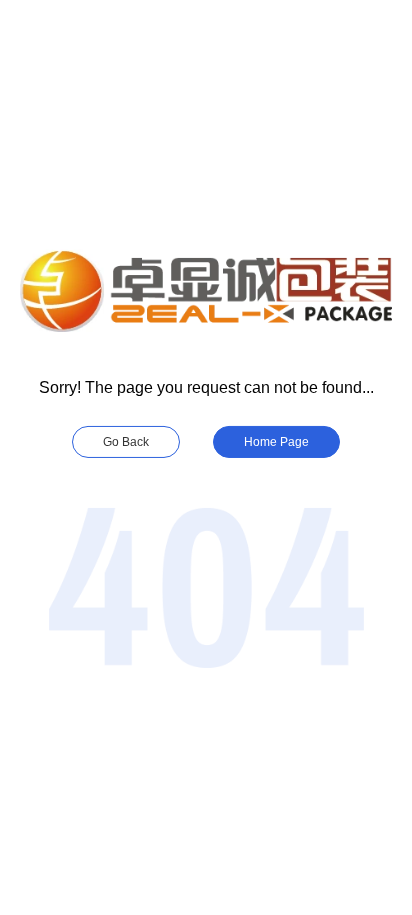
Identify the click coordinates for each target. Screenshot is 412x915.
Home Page (276, 442)
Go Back (126, 442)
